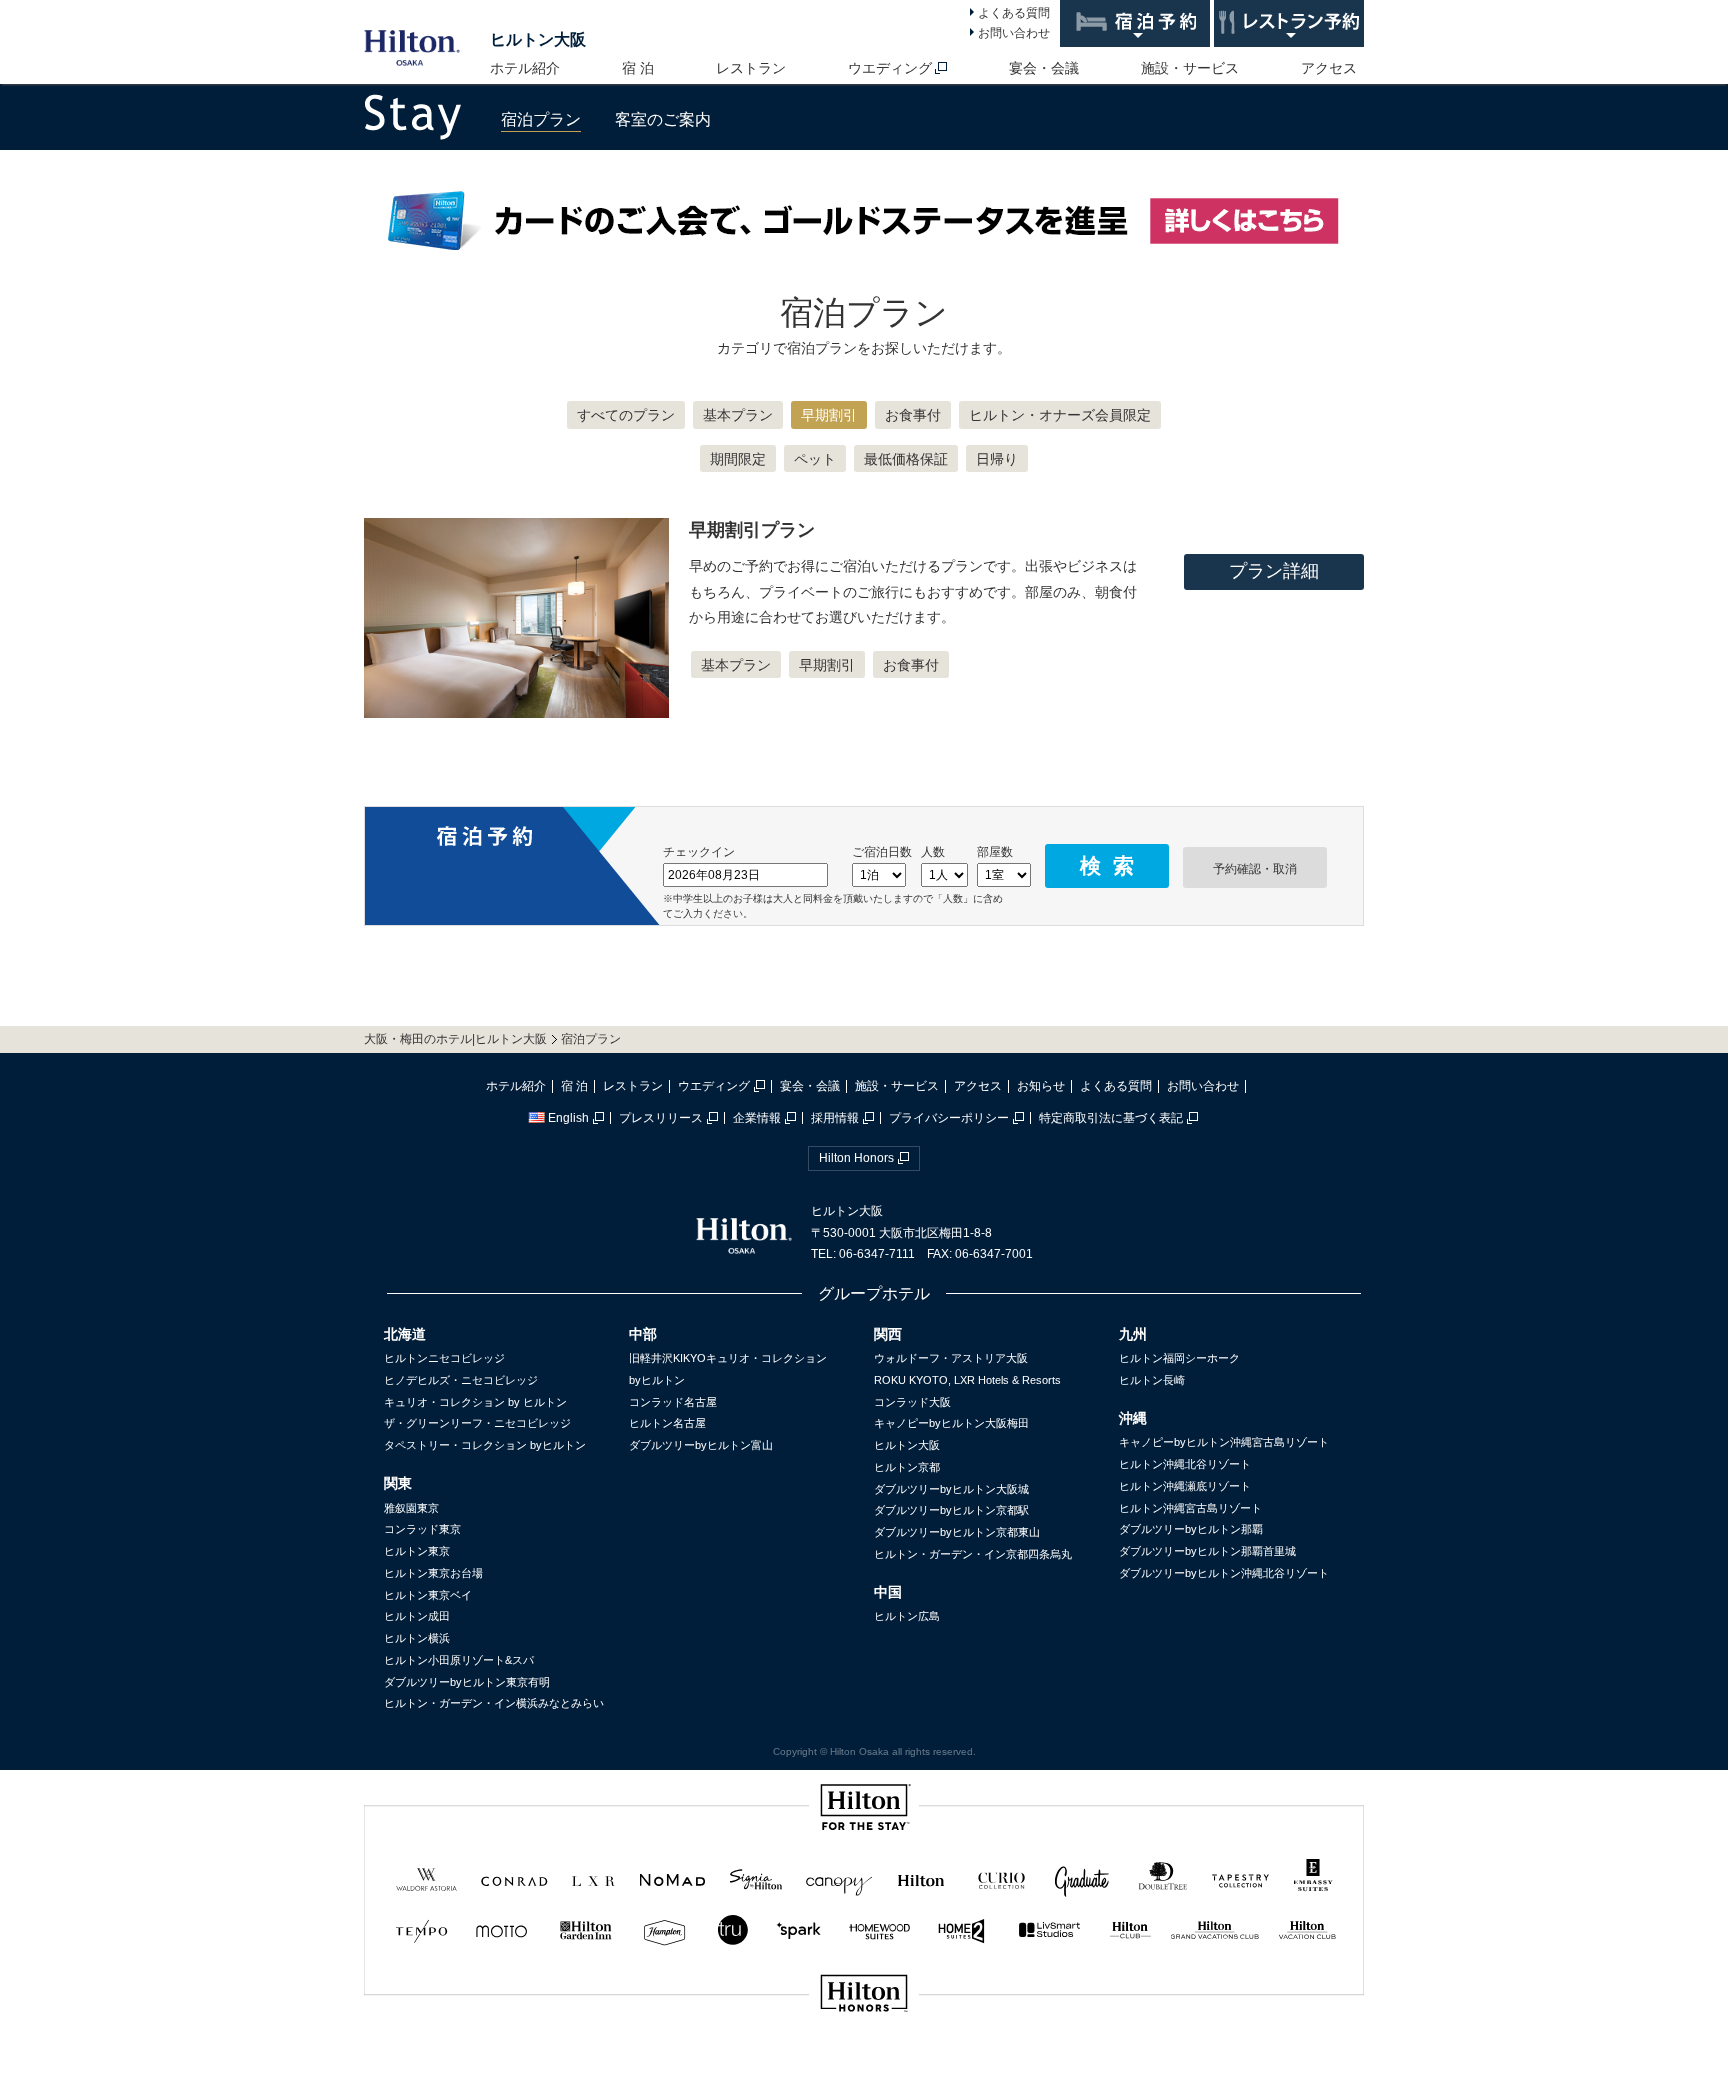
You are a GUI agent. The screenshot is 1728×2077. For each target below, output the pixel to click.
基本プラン (738, 415)
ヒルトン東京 (417, 1551)
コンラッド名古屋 (673, 1402)
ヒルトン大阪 (538, 39)
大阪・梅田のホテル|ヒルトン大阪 (455, 1039)
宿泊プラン (541, 119)
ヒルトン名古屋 (667, 1423)
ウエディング (890, 68)
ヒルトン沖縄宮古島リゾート (1190, 1508)
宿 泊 (638, 68)
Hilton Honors (856, 1158)
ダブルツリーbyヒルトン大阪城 (951, 1489)
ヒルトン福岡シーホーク (1179, 1358)
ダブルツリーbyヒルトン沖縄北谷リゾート (1224, 1573)
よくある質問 (1014, 13)
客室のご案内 (663, 119)
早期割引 (829, 415)
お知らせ (1041, 1086)
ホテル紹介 (525, 68)
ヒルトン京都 (907, 1467)
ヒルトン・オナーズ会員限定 (1060, 415)
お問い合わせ (1014, 33)
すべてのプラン (626, 415)
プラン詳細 (1274, 571)
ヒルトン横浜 (417, 1638)
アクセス (1329, 68)
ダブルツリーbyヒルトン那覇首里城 (1207, 1551)
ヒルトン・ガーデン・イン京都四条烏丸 (973, 1554)
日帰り (997, 459)
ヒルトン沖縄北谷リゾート (1185, 1464)
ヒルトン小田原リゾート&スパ (459, 1660)
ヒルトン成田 (417, 1616)
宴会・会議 (1044, 68)
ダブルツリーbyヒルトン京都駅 (951, 1510)
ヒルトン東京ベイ (428, 1595)
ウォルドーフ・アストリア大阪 (951, 1358)
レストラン (751, 68)
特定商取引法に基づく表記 (1111, 1118)
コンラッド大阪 (912, 1402)
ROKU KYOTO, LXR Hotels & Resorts (967, 1380)
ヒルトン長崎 (1152, 1380)
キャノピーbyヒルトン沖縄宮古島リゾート (1224, 1442)
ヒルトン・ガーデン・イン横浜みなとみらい (494, 1703)
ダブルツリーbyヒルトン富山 (701, 1445)
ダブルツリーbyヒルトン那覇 (1191, 1529)
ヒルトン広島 (907, 1616)
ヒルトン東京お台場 (433, 1573)
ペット (815, 459)
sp (864, 2060)
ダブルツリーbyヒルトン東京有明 (467, 1682)
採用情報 (835, 1118)
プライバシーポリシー (949, 1118)
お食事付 (913, 415)
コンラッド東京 (422, 1529)
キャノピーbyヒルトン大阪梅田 (951, 1423)
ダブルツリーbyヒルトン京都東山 (957, 1532)
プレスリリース (661, 1118)
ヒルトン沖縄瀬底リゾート (1185, 1486)
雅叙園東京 (411, 1508)
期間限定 (738, 459)
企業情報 (757, 1118)
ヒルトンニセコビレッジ (444, 1358)
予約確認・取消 (1255, 869)
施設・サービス (1190, 68)
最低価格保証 (906, 459)
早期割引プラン (752, 530)
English (568, 1118)
